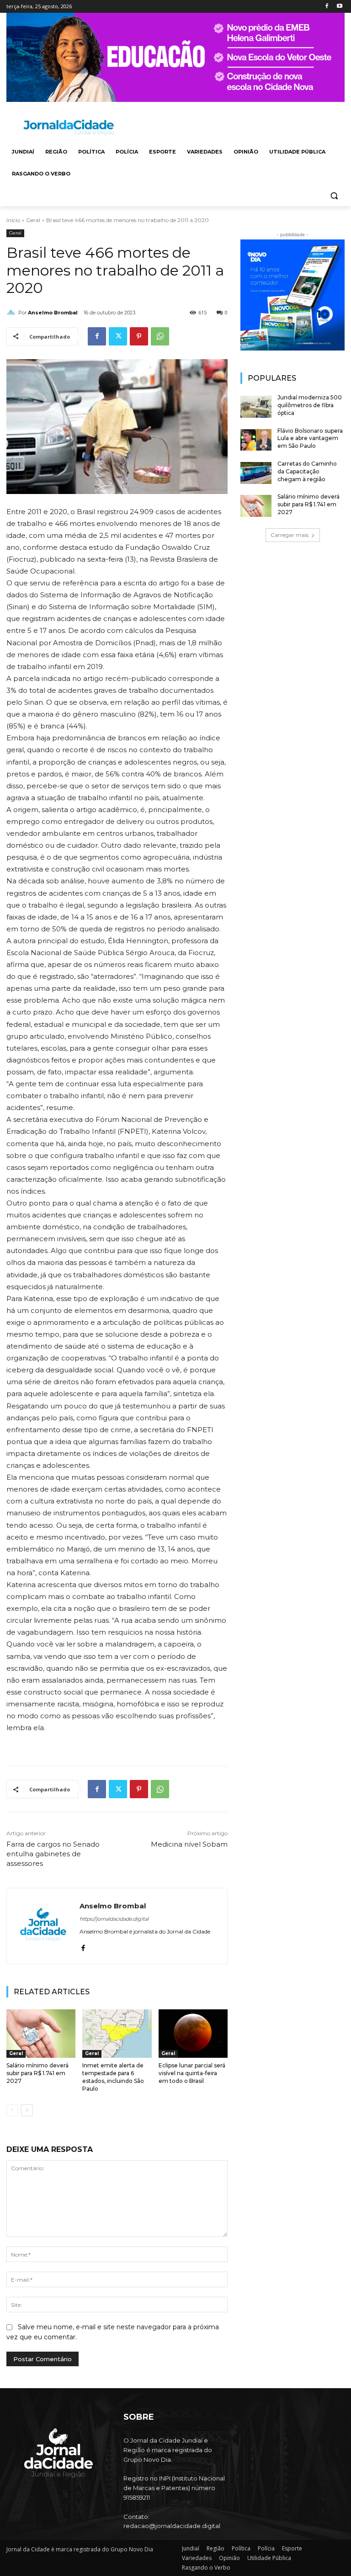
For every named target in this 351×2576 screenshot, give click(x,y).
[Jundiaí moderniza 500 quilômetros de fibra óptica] (256, 407)
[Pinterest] (139, 336)
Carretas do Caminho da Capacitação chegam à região (307, 471)
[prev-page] (12, 2110)
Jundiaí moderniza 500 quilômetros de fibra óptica (310, 405)
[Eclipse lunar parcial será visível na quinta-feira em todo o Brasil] (193, 2034)
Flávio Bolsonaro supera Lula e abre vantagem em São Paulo (310, 438)
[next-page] (27, 2110)
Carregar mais (290, 535)
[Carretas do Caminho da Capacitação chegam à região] (256, 473)
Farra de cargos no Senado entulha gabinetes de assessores (53, 1854)
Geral (33, 220)
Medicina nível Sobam (189, 1844)
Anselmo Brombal (53, 313)
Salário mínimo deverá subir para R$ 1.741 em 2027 (37, 2073)
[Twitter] (118, 336)
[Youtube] (339, 7)
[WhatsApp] (160, 336)
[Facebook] (327, 7)
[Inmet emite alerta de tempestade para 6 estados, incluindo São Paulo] (117, 2034)
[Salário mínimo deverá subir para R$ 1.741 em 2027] (41, 2034)
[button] (334, 196)
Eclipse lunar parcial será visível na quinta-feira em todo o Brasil (192, 2073)
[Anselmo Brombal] (12, 313)
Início (13, 220)
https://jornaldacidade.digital (114, 1919)
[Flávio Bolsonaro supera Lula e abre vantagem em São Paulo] (256, 440)
